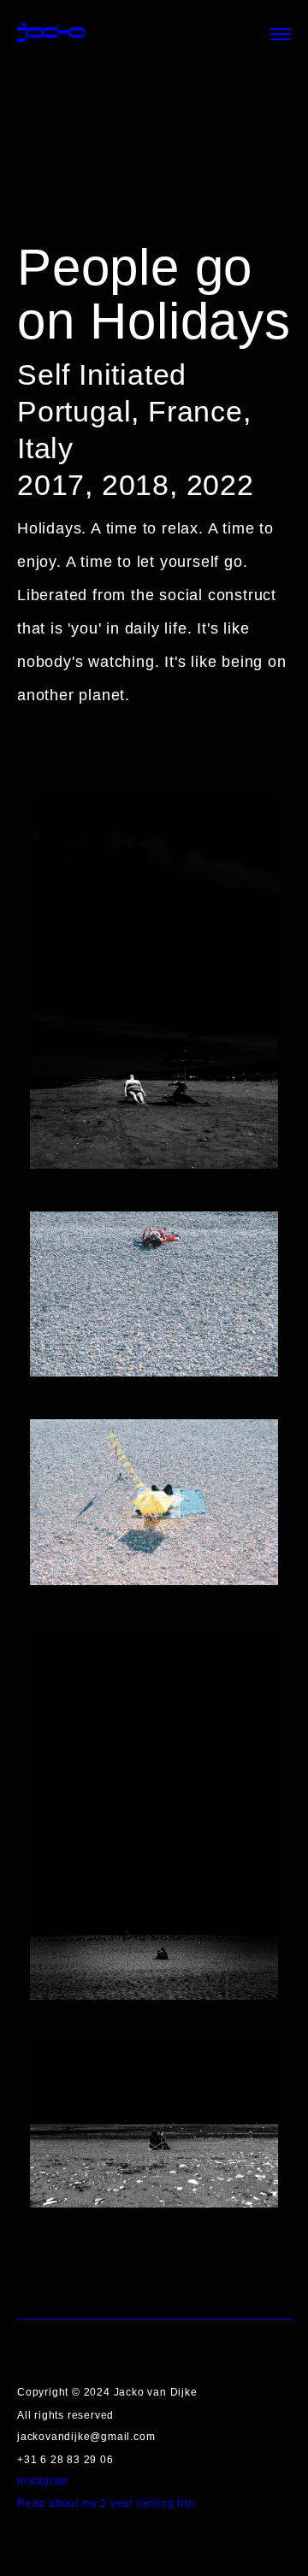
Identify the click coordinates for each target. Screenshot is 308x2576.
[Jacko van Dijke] (51, 34)
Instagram (43, 2481)
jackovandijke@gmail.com (86, 2437)
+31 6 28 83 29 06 (65, 2460)
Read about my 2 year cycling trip (106, 2503)
